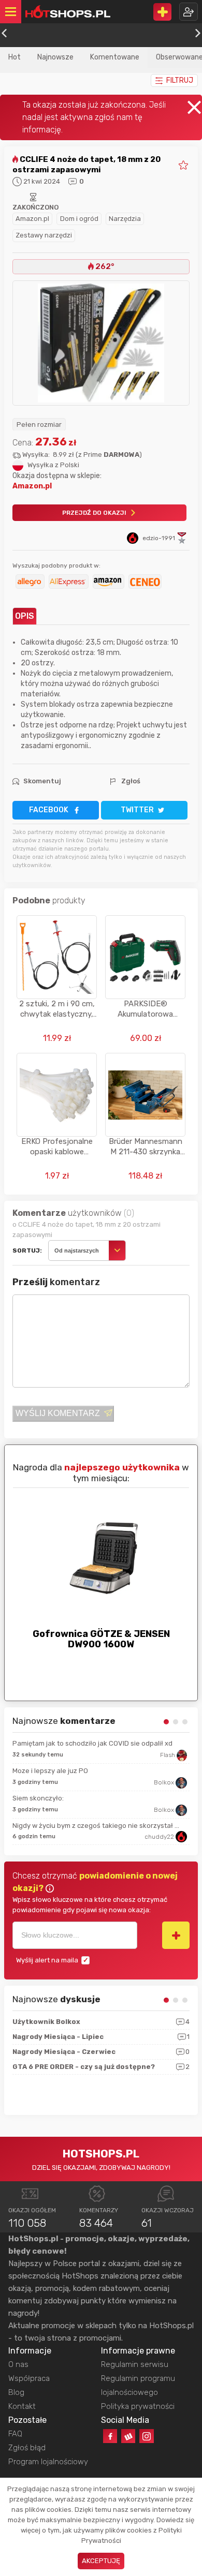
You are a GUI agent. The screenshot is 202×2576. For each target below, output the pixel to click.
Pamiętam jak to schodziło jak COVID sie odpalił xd (92, 1743)
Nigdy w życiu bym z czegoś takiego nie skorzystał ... (96, 1826)
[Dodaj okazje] (162, 12)
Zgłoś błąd (27, 2448)
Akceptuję (101, 2561)
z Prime (109, 455)
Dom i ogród (79, 219)
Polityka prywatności (138, 2406)
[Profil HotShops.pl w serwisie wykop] (128, 2436)
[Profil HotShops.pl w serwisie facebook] (110, 2436)
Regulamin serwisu (135, 2364)
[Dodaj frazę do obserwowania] (176, 1935)
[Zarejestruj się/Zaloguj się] (189, 12)
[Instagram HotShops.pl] (146, 2436)
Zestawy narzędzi (44, 235)
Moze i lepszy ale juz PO (50, 1771)
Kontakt (22, 2406)
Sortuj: (27, 1250)
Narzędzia (125, 219)
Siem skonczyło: (38, 1798)
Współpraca (29, 2378)
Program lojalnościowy (48, 2462)
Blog (16, 2392)
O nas (18, 2364)
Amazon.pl (32, 219)
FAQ (15, 2434)
